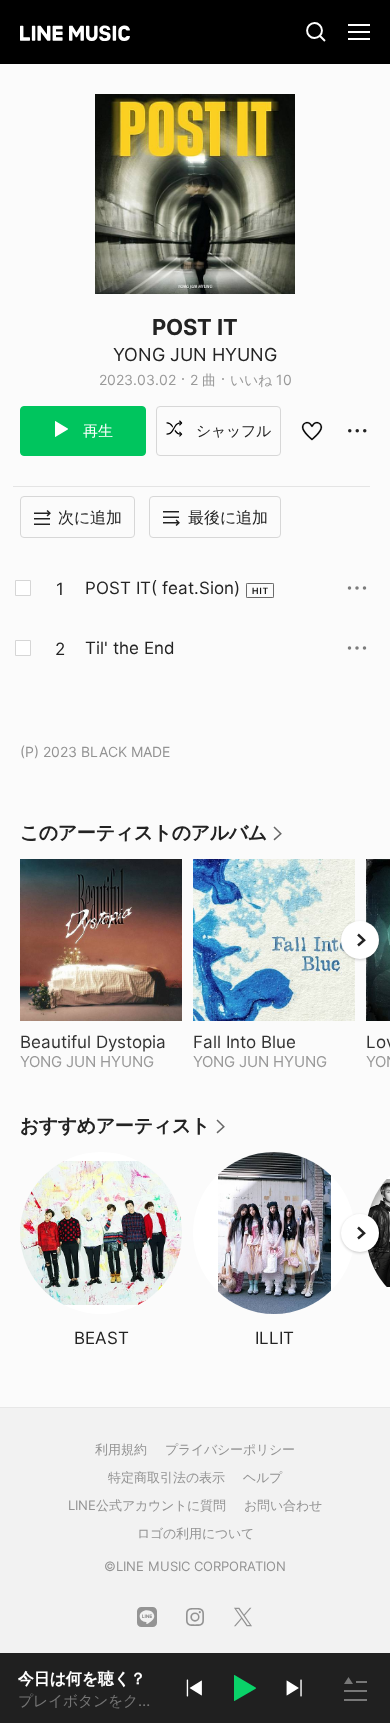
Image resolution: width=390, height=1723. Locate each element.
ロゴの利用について (195, 1533)
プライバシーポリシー (230, 1449)
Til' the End (130, 648)
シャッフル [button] (231, 430)
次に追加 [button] (90, 517)
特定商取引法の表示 (166, 1477)
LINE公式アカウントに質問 (147, 1505)
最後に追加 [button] (228, 517)
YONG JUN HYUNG (195, 354)
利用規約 (121, 1449)
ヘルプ (262, 1477)
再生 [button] (96, 430)
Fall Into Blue (274, 1042)
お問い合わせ (283, 1505)
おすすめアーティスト (124, 1132)
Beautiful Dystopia (101, 1042)
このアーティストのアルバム (152, 839)
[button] (244, 1691)
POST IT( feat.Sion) (162, 588)
